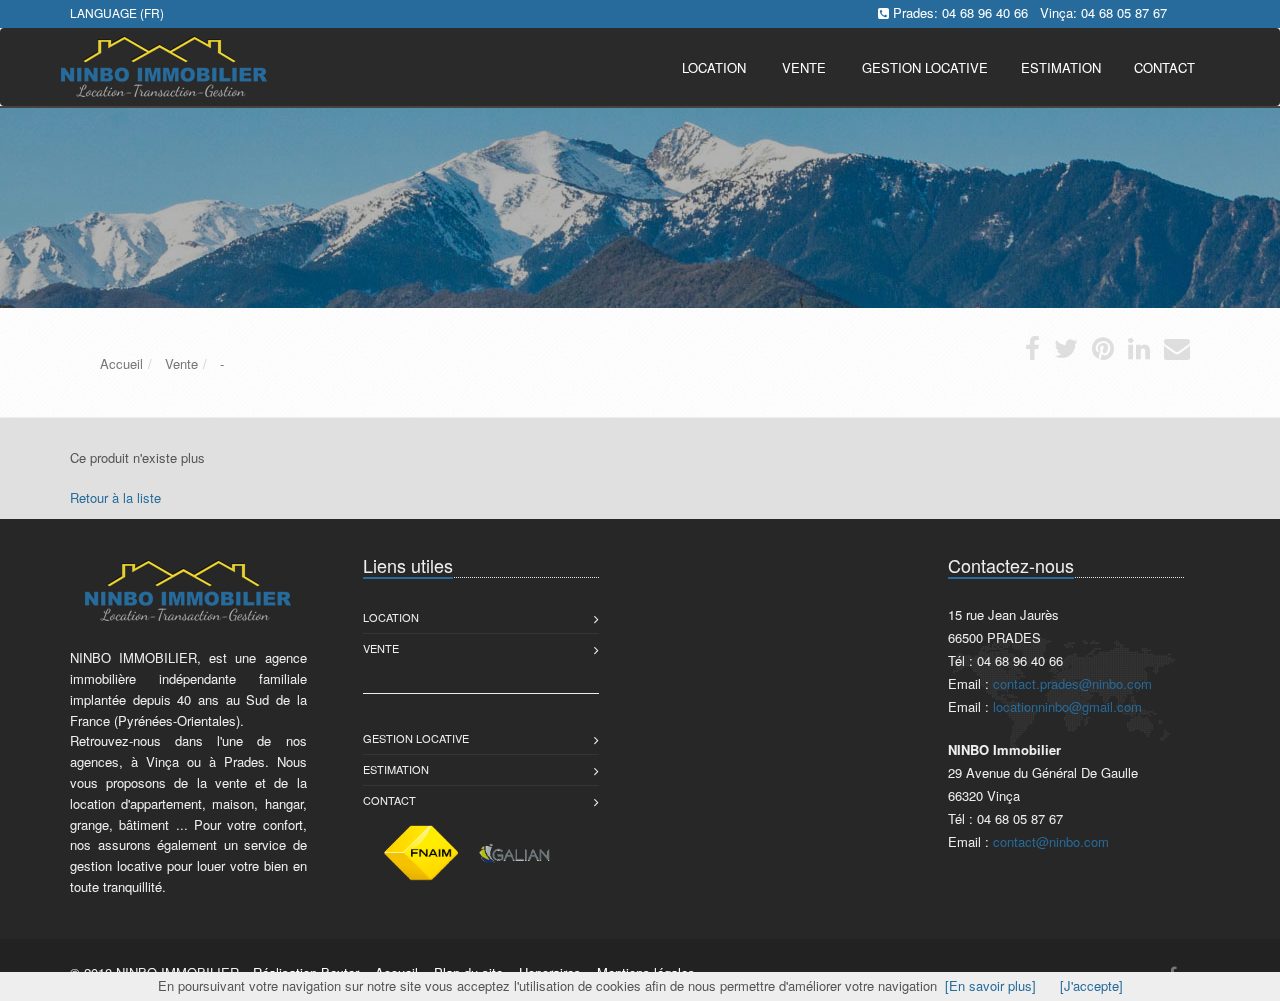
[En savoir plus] (990, 985)
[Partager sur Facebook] (1032, 352)
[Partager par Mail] (1177, 352)
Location (714, 67)
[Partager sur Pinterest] (1103, 352)
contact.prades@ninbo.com (1072, 683)
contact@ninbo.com (1051, 841)
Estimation (396, 769)
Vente (804, 67)
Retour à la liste (115, 497)
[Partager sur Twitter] (1066, 352)
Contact (389, 800)
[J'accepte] (1091, 985)
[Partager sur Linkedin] (1139, 352)
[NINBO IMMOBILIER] (161, 65)
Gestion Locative (416, 738)
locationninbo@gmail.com (1067, 706)
